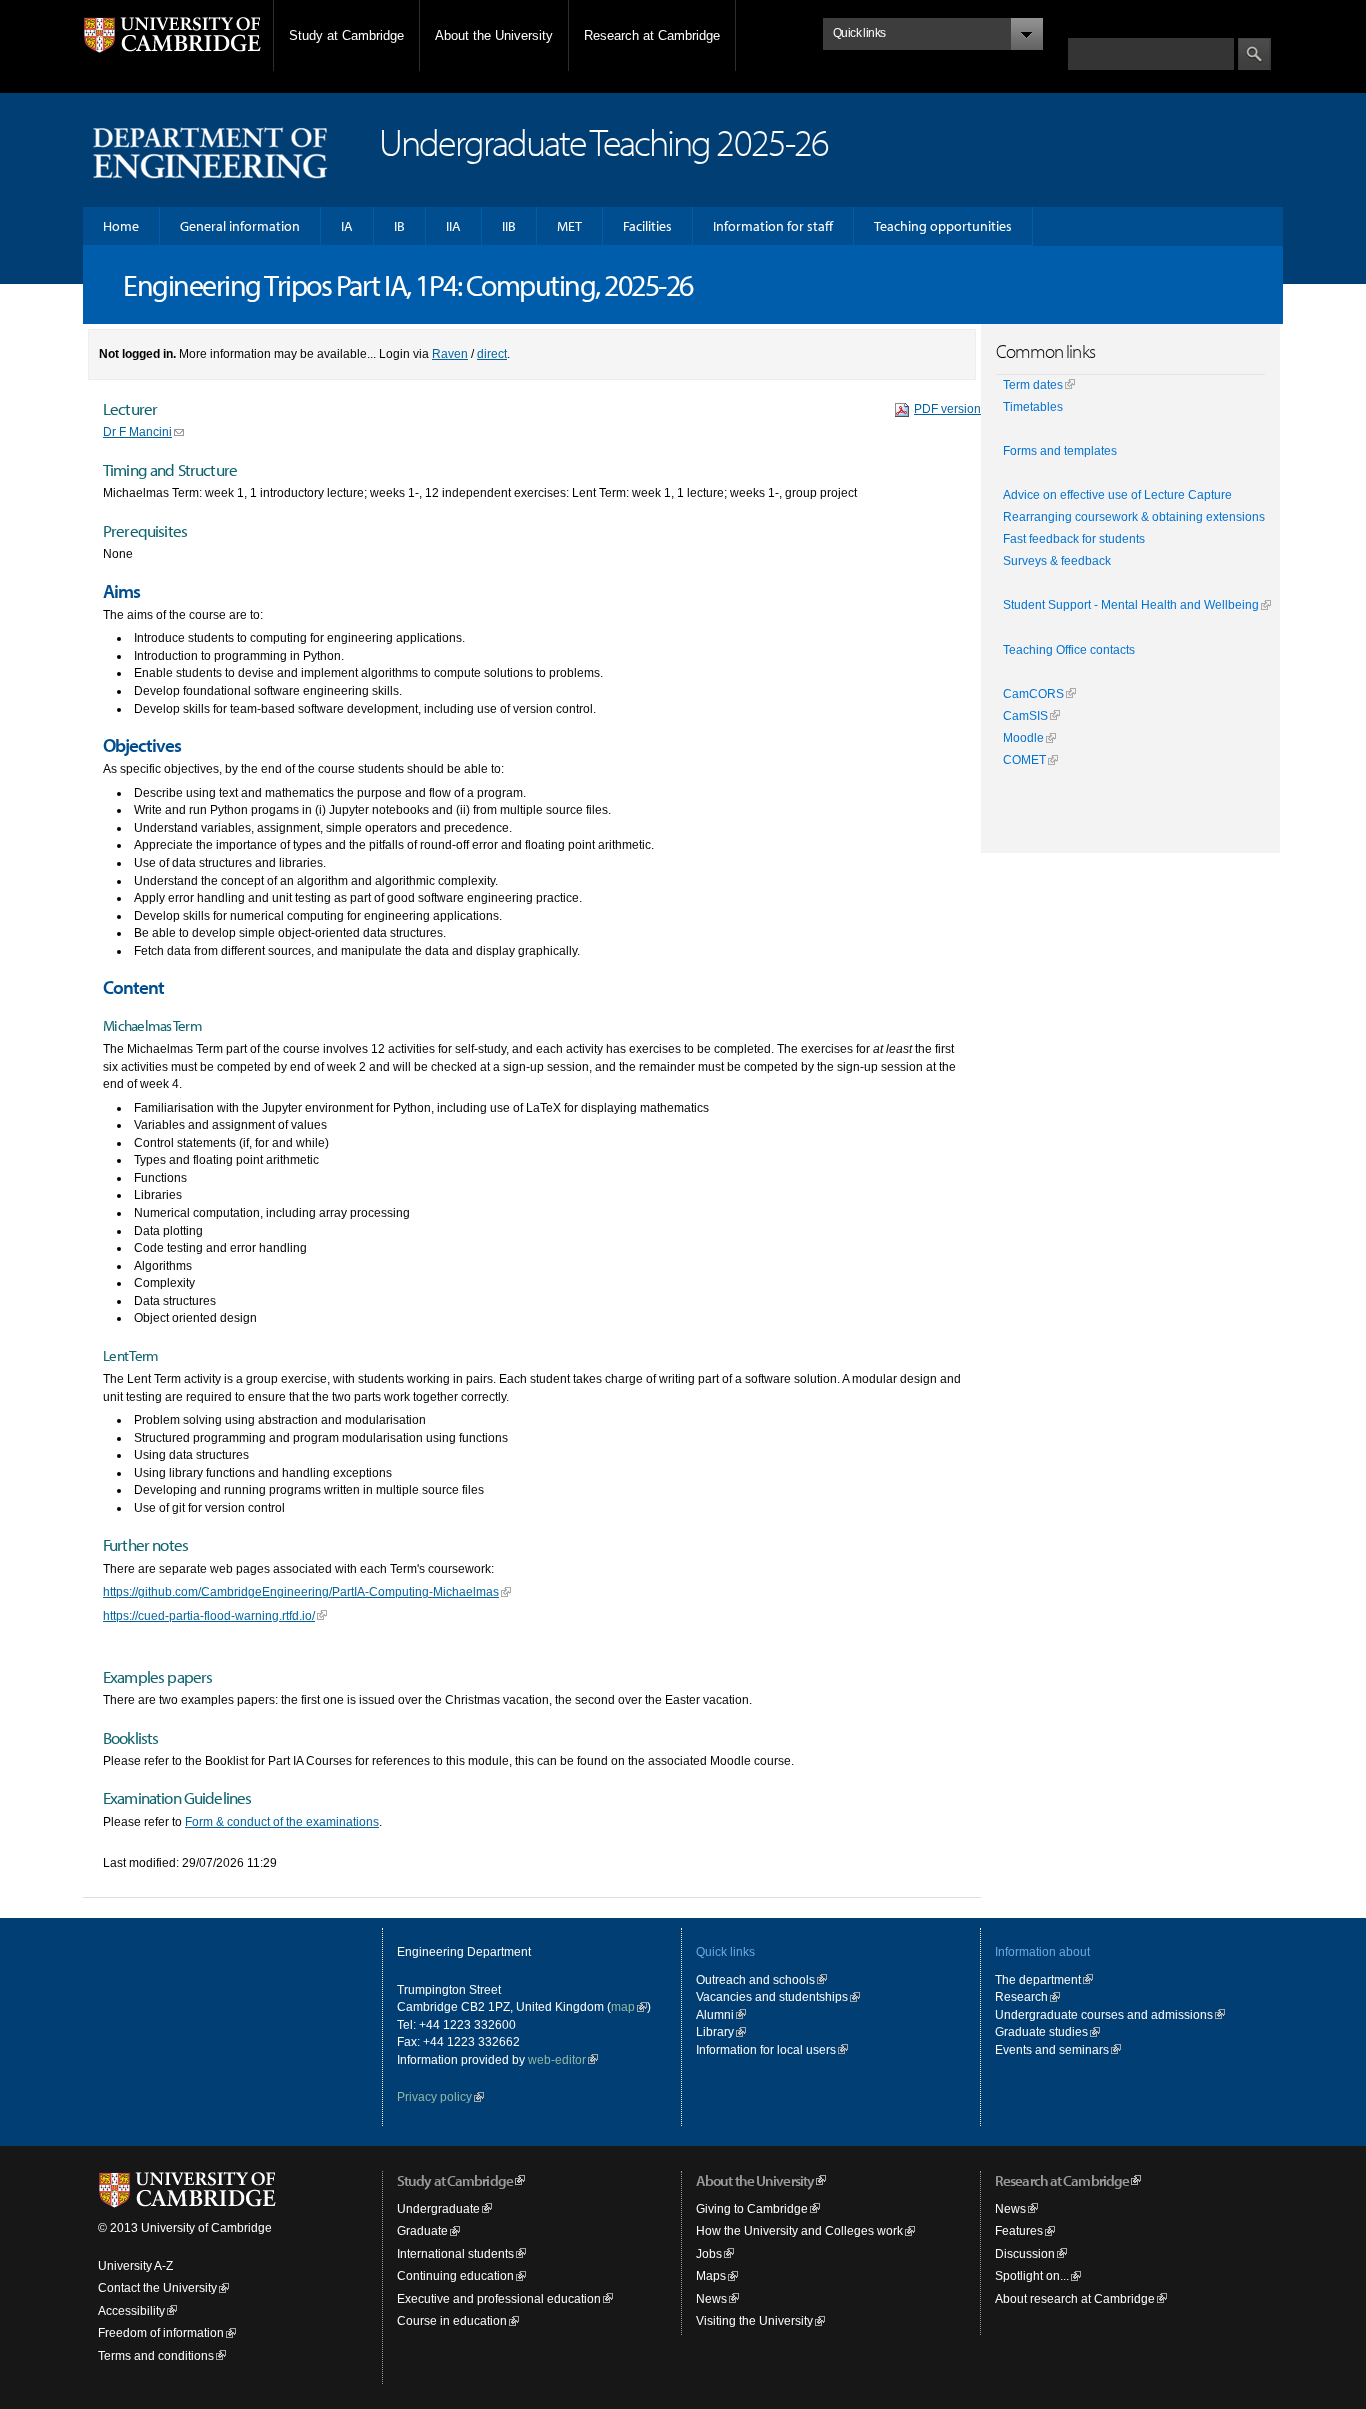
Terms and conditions (156, 2355)
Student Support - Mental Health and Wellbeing (1131, 605)
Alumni (715, 2014)
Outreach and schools (755, 1979)
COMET (1024, 760)
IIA (453, 226)
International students (455, 2253)
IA (347, 226)
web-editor (557, 2059)
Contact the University (157, 2287)
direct (492, 353)
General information (240, 226)
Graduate (422, 2230)
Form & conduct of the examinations (282, 1821)
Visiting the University (754, 2320)
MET (569, 226)
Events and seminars (1052, 2049)
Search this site (1111, 27)
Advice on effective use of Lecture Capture (1117, 495)
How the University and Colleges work (799, 2230)
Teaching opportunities (943, 226)
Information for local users (766, 2049)
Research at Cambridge (652, 35)
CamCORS (1033, 694)
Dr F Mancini (137, 431)
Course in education (452, 2320)
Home (121, 226)
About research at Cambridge (1075, 2298)
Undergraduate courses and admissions (1104, 2014)
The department (1038, 1979)
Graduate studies (1041, 2031)
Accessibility (131, 2310)
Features (1019, 2230)
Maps (711, 2275)
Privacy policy (434, 2096)
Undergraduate (438, 2208)
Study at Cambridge (346, 35)
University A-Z (135, 2265)
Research (1021, 1996)
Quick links (725, 1951)
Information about (1042, 1951)
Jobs (709, 2253)
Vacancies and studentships (772, 1996)
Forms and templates (1060, 451)
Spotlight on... (1032, 2275)
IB (399, 226)
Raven (450, 353)
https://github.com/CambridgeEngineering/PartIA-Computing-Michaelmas (301, 1591)
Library (715, 2031)
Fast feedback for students (1074, 539)
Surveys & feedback (1057, 561)
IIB (509, 226)
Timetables (1033, 407)
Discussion (1025, 2253)
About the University (494, 35)
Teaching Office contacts (1069, 650)
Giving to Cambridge (752, 2208)
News (711, 2298)
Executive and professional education (499, 2298)
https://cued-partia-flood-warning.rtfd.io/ (209, 1615)
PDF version (947, 408)
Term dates (1033, 385)
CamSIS (1025, 716)
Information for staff (773, 226)
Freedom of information (161, 2332)
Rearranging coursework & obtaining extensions (1134, 517)
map (623, 2006)
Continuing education (455, 2275)
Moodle (1023, 738)
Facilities (647, 226)
